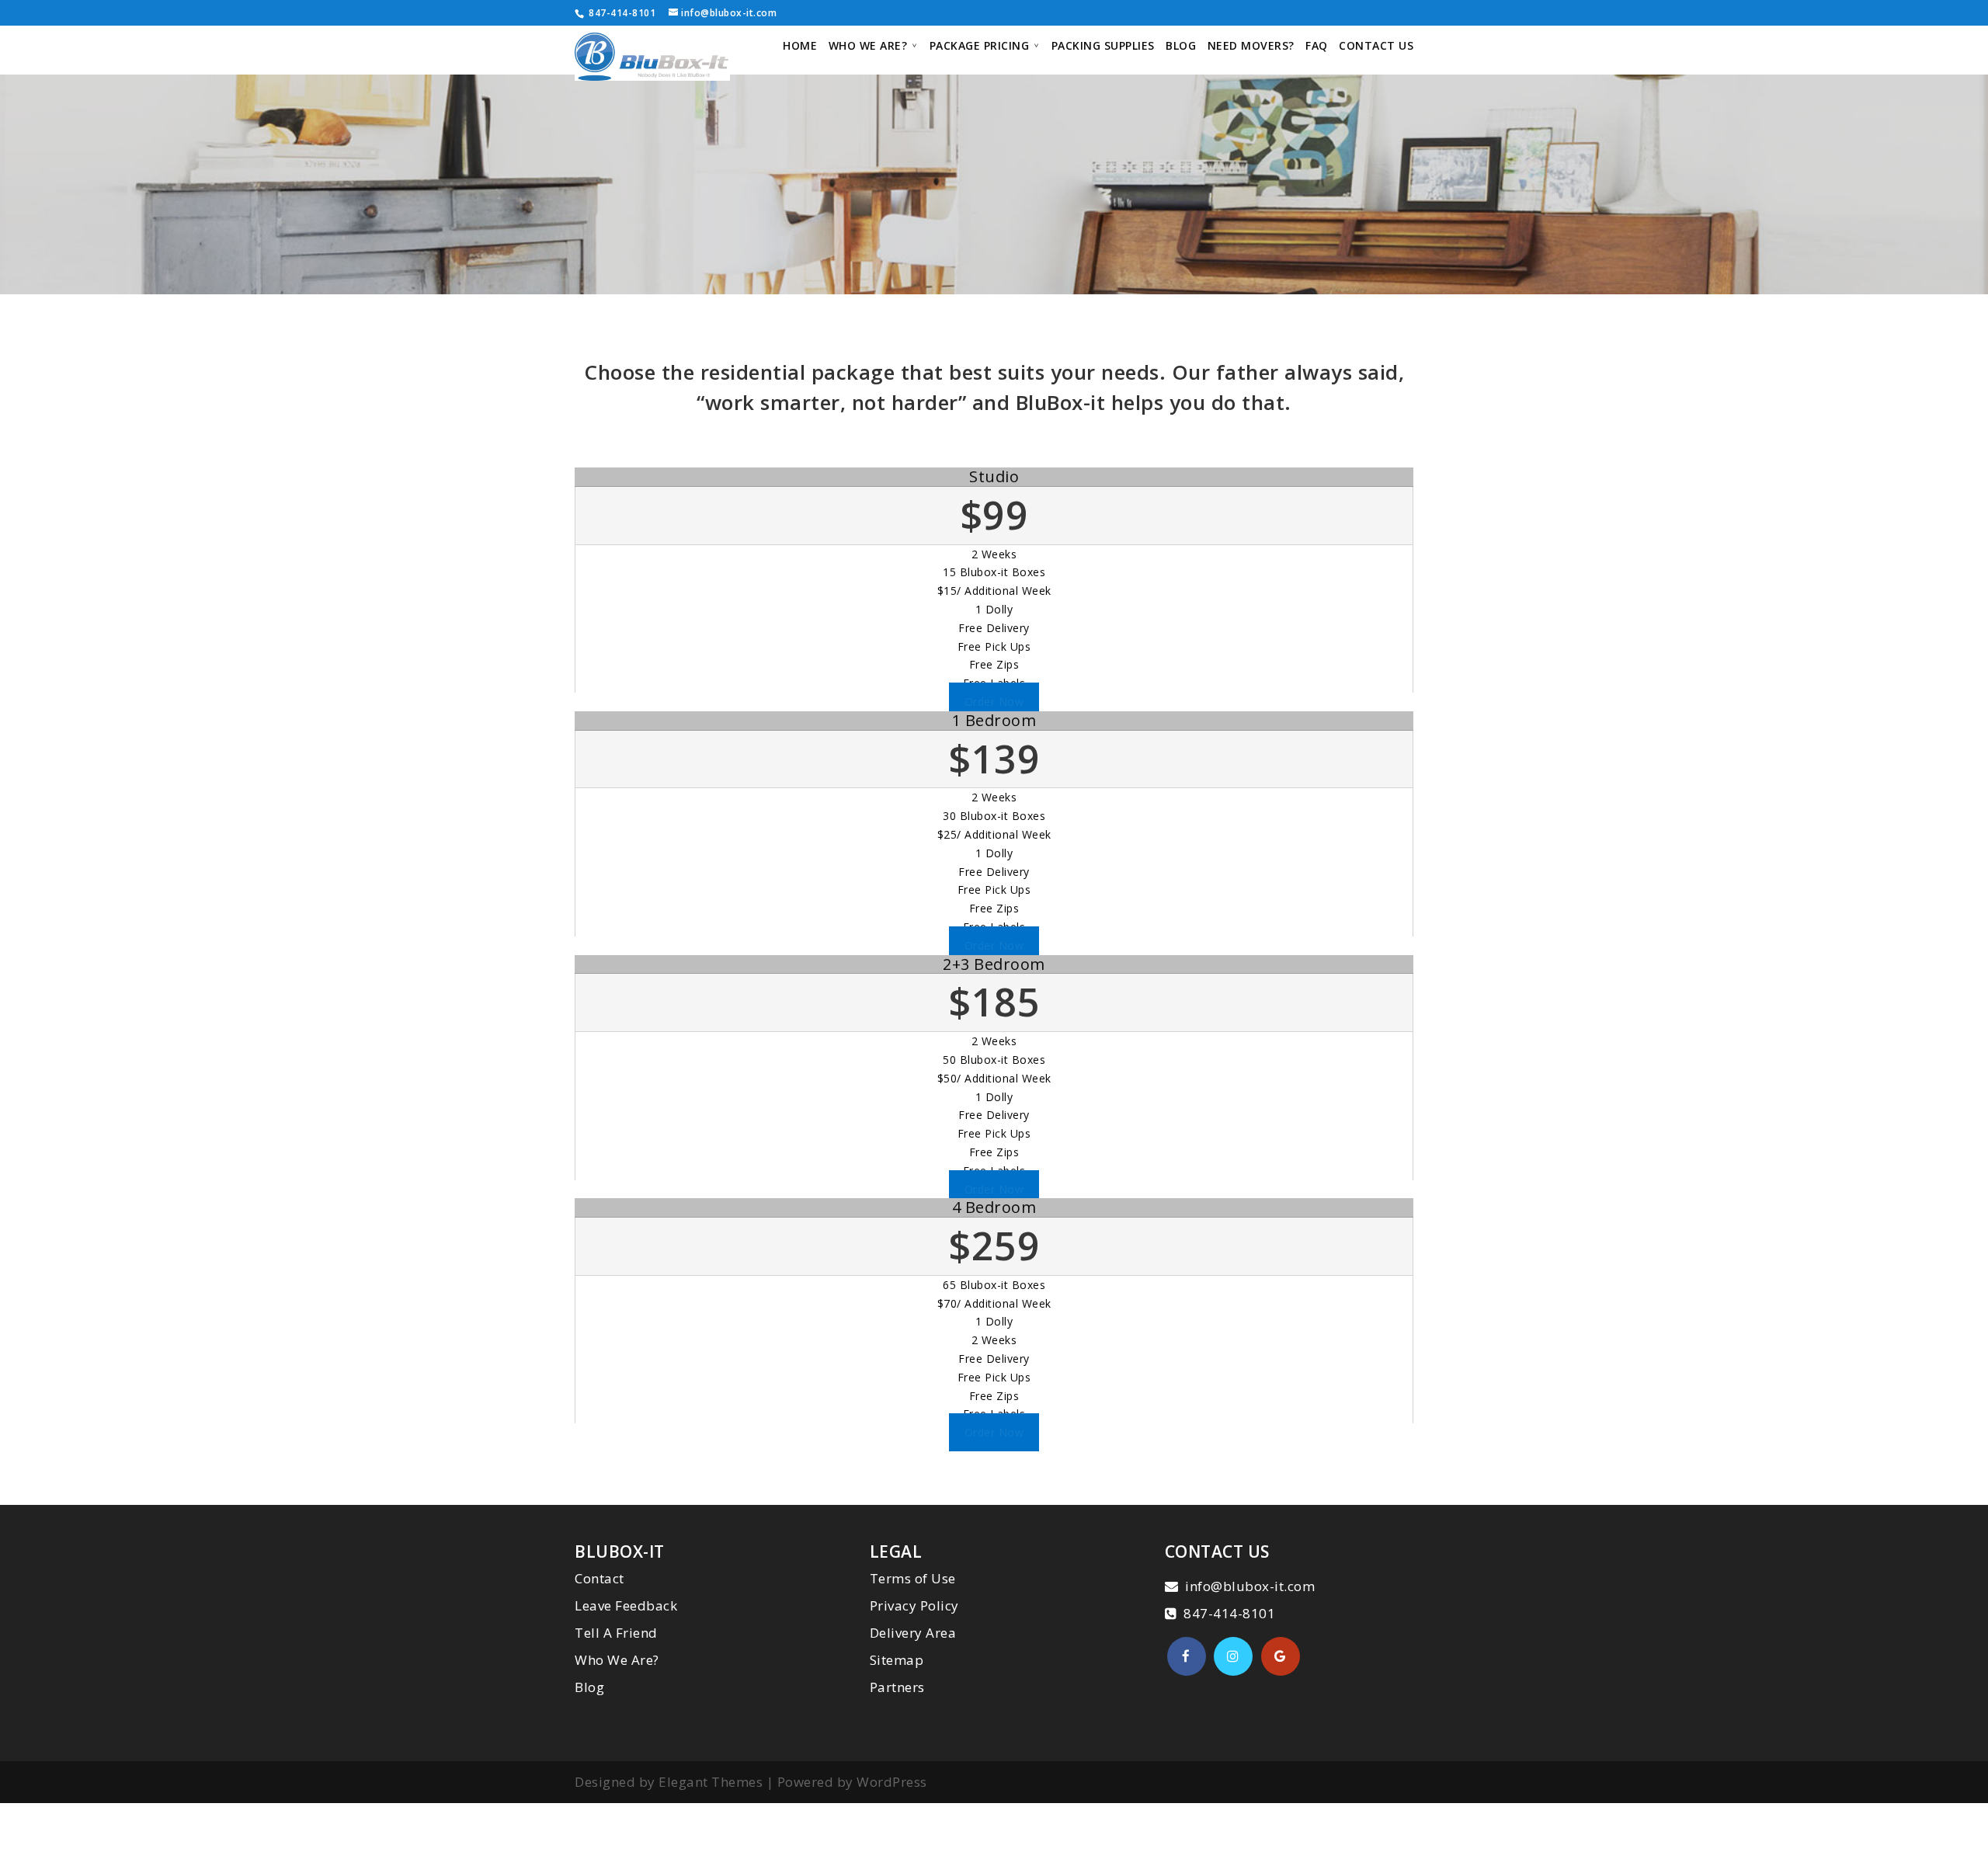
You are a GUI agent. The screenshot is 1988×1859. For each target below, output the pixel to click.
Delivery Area (913, 1633)
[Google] (1281, 1656)
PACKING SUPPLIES (1103, 47)
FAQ (1317, 47)
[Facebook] (1187, 1656)
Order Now (994, 702)
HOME (800, 47)
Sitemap (897, 1660)
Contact (600, 1578)
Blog (589, 1687)
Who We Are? (617, 1660)
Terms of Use (913, 1578)
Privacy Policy (914, 1605)
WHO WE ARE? (868, 47)
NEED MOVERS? (1251, 47)
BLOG (1181, 47)
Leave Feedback (626, 1605)
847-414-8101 (621, 13)
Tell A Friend (616, 1633)
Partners (897, 1687)
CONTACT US (1376, 47)
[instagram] (1233, 1656)
